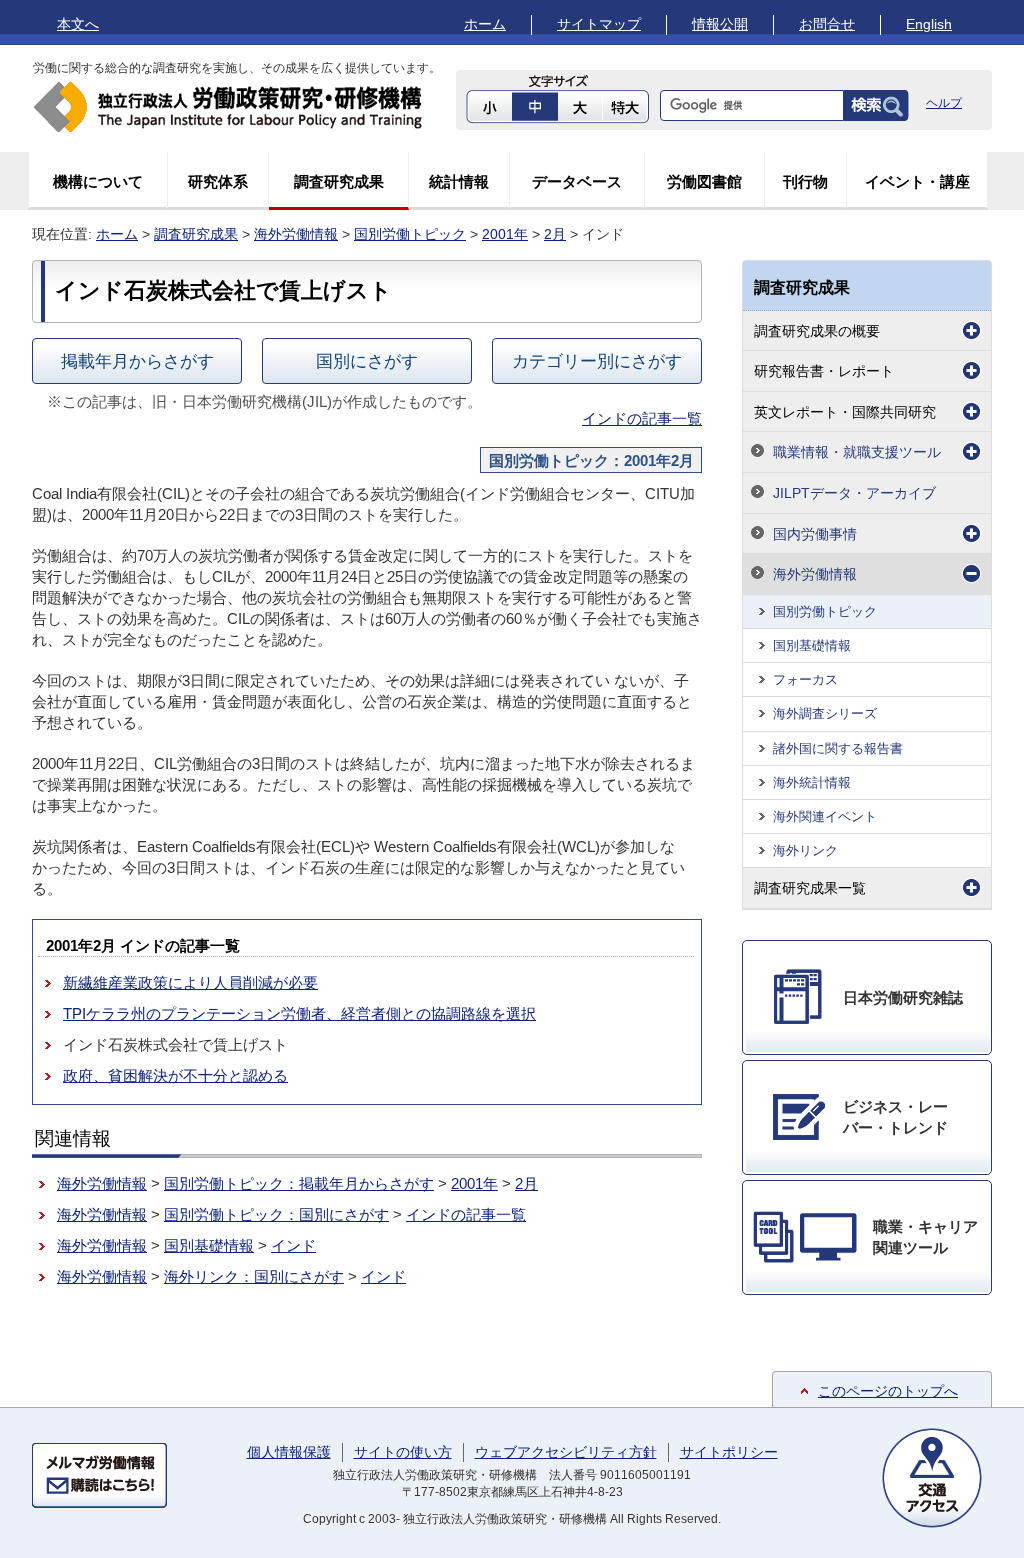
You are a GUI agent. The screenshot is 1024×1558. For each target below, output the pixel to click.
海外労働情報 (296, 234)
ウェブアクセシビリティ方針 (566, 1452)
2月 (555, 234)
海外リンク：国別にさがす (254, 1276)
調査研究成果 (339, 181)
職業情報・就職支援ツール (857, 452)
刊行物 (805, 181)
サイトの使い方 (403, 1452)
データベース (577, 181)
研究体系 (218, 181)
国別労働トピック (410, 234)
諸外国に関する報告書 (838, 748)
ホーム (485, 24)
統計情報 (459, 181)
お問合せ (827, 24)
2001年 (505, 234)
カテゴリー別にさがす (597, 361)
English (929, 24)
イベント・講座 (917, 181)
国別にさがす (367, 361)
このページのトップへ (888, 1391)
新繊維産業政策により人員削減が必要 (190, 982)
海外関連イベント (825, 816)
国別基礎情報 (209, 1245)
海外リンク (805, 850)
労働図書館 (704, 181)
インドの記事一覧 (642, 418)
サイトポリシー (729, 1452)
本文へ (78, 24)
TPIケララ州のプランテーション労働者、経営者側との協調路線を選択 (299, 1013)
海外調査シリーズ (825, 713)
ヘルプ (944, 103)
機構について (98, 181)
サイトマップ (599, 24)
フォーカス (805, 679)
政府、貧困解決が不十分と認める (175, 1075)
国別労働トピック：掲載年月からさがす (299, 1183)
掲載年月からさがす (137, 361)
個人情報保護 (289, 1452)
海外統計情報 (812, 782)
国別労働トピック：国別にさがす (276, 1214)
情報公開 (720, 24)
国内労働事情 (815, 534)
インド (293, 1245)
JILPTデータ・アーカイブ (854, 493)
